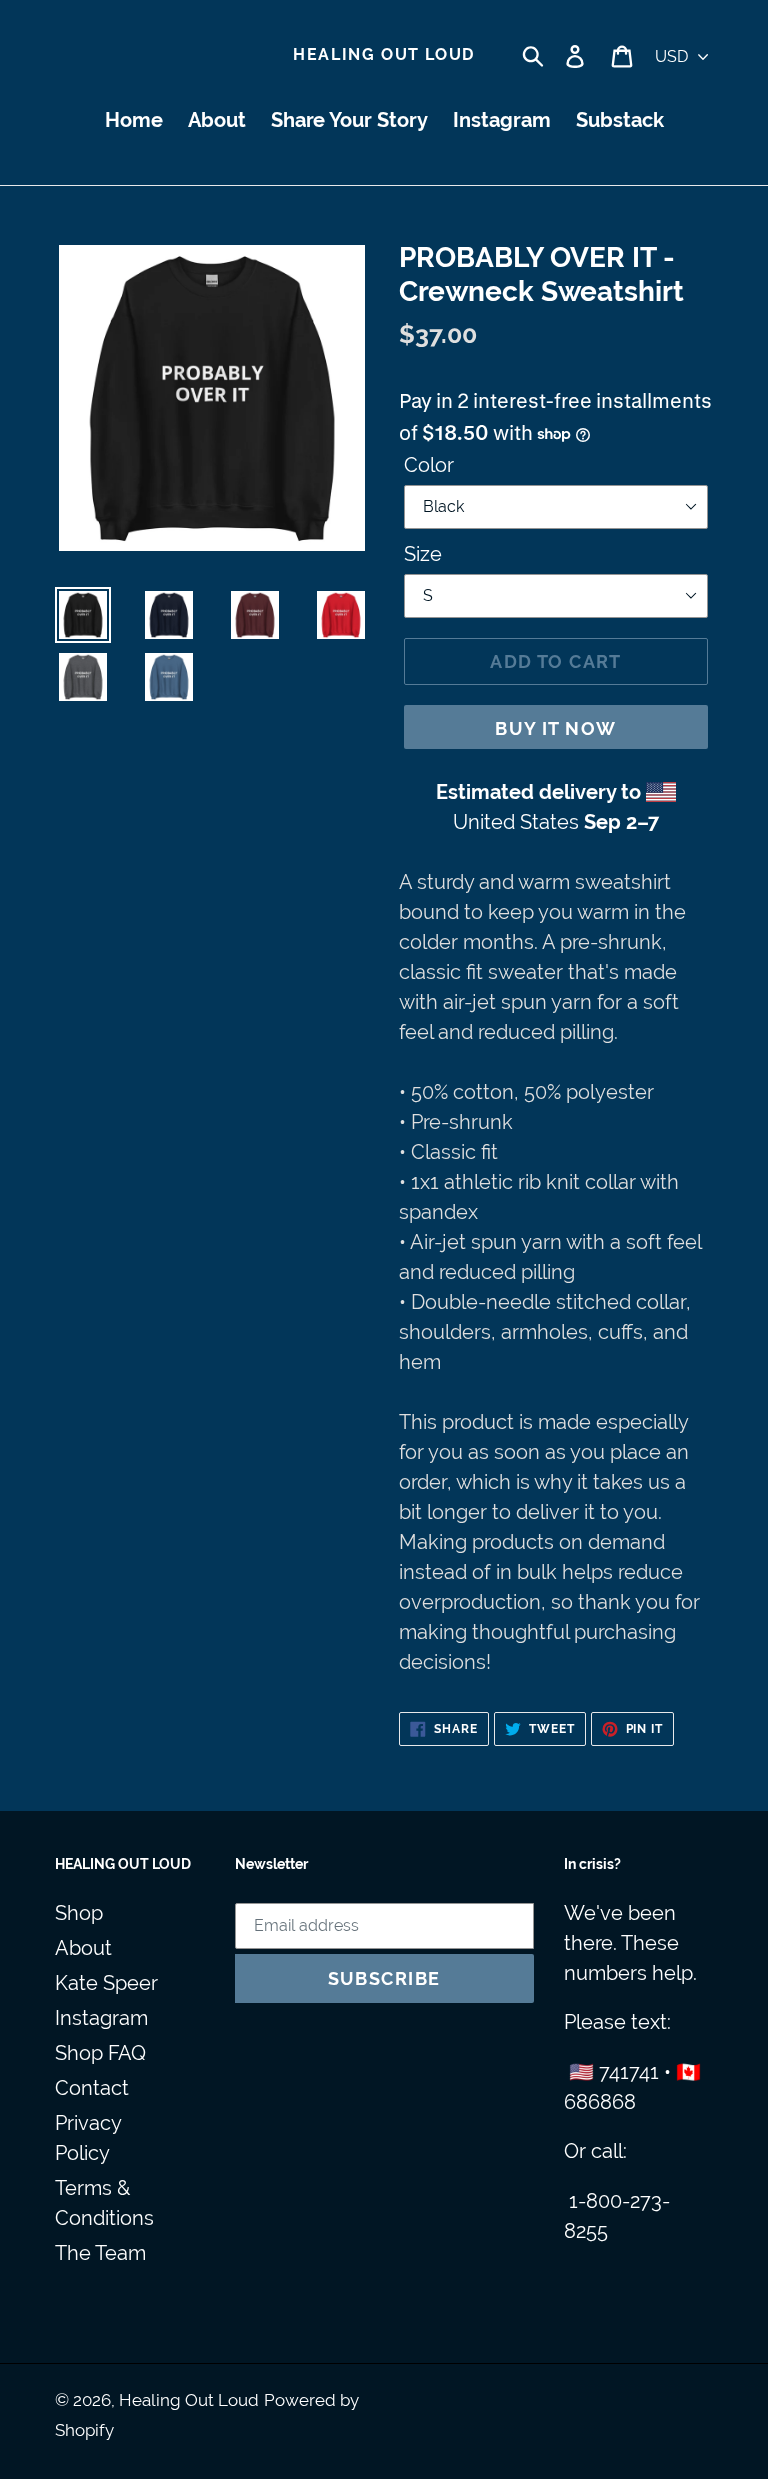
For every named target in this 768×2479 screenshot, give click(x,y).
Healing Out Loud (384, 54)
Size (423, 554)
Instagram (101, 2018)
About (83, 1948)
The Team (100, 2253)
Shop (79, 1913)
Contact (92, 2088)
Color (429, 465)
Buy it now (555, 728)
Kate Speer (106, 1983)
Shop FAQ (100, 2053)
